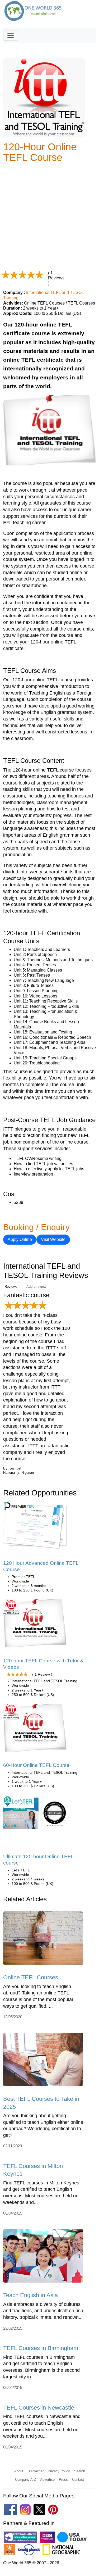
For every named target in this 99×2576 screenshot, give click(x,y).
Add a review (36, 1287)
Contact (78, 2480)
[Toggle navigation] (11, 35)
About (19, 2471)
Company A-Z (25, 2480)
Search (80, 2471)
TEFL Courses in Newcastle (39, 2408)
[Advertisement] (49, 217)
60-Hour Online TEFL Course (36, 1765)
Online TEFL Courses (31, 1977)
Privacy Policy (59, 2471)
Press (63, 2480)
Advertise (47, 2480)
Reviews (11, 1287)
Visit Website (53, 1239)
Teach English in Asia (30, 2295)
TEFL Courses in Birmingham (41, 2348)
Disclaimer (36, 2471)
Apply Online (20, 1239)
